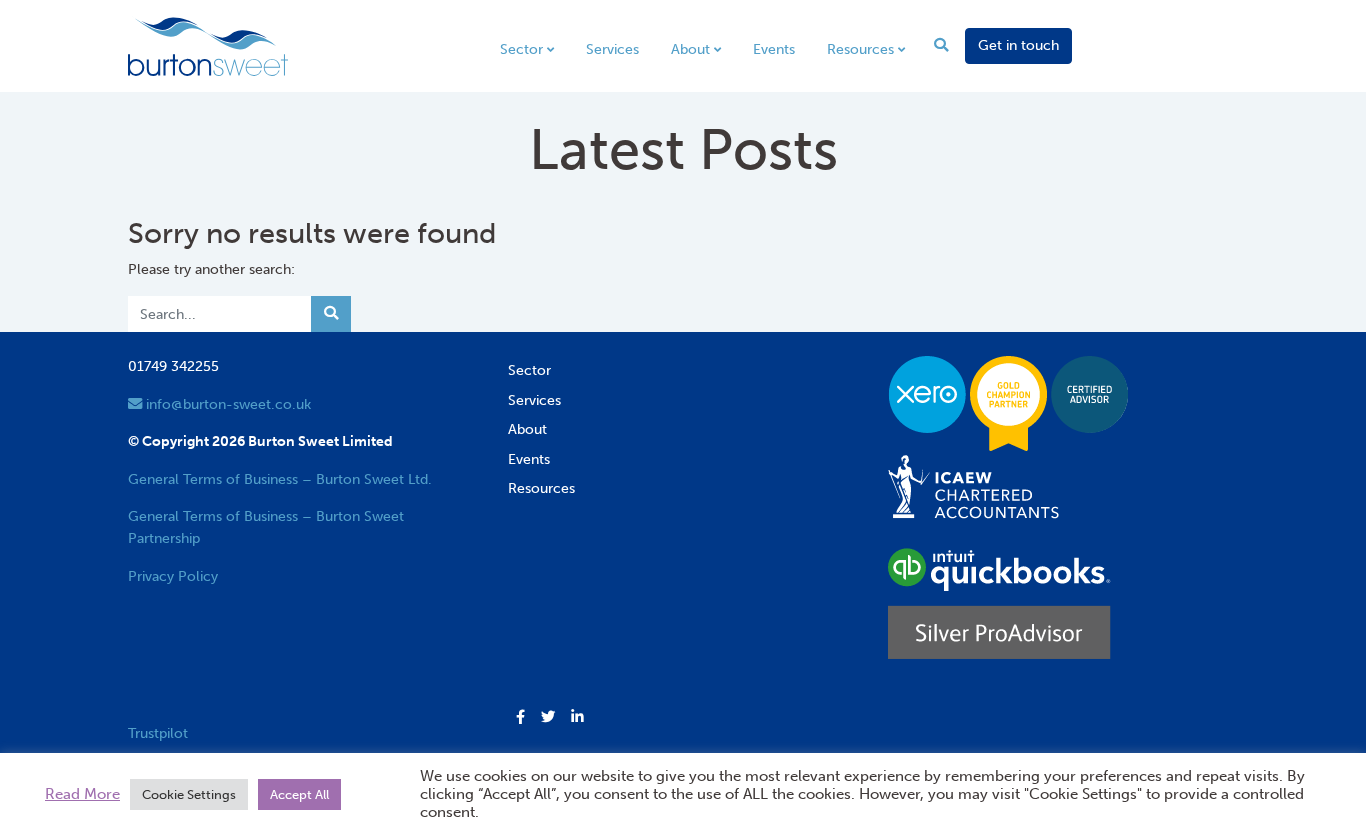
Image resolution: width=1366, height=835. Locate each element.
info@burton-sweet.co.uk (226, 404)
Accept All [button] (299, 794)
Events (774, 49)
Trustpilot (158, 733)
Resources (860, 49)
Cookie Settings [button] (189, 794)
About (690, 49)
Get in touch (1018, 45)
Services (612, 49)
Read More (82, 794)
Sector (521, 49)
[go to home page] (208, 45)
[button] (520, 718)
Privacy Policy (173, 576)
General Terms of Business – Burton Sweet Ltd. (280, 479)
